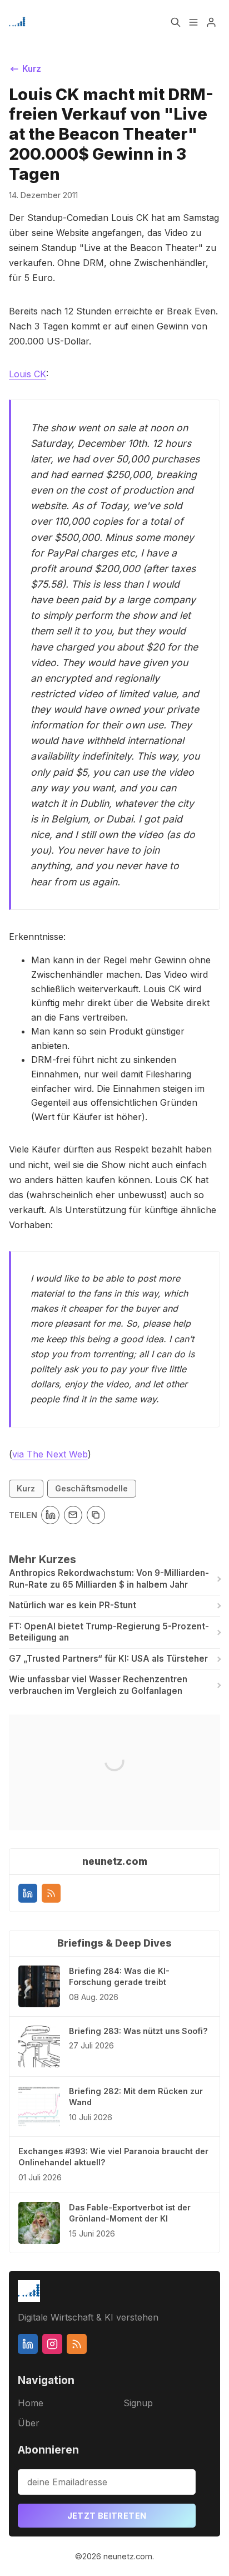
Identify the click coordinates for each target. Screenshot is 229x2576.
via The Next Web (50, 1454)
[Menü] (193, 22)
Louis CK (28, 374)
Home (31, 2403)
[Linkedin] (28, 1893)
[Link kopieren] (96, 1515)
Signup (138, 2403)
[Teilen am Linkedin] (50, 1515)
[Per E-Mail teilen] (73, 1515)
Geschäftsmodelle (91, 1488)
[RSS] (51, 1893)
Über (29, 2423)
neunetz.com (128, 2556)
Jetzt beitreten (107, 2516)
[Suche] (176, 22)
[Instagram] (52, 2344)
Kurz (26, 1488)
